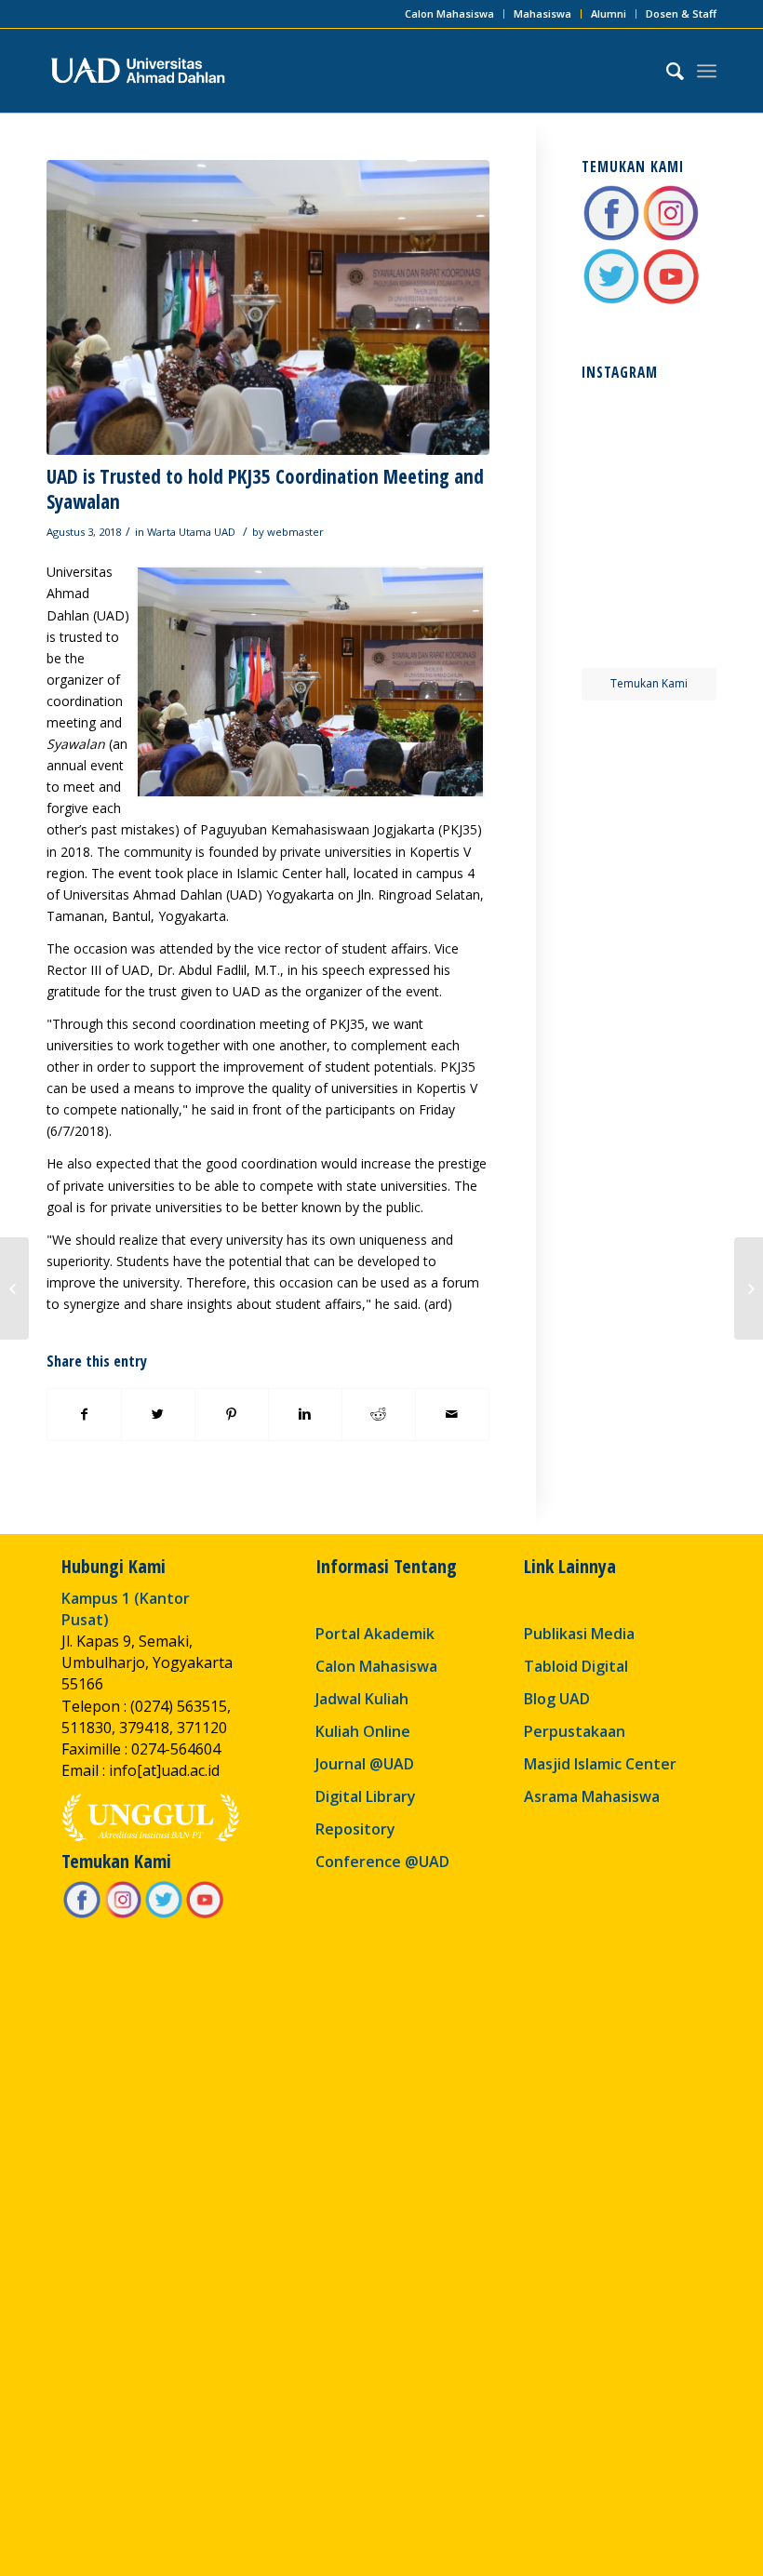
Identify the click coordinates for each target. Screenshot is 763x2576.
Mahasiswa (542, 13)
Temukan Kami (649, 683)
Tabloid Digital (576, 1666)
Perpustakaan (575, 1731)
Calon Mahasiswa (449, 13)
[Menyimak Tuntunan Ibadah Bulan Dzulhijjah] (14, 1288)
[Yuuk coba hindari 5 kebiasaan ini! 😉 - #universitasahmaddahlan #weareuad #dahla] (614, 492)
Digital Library (366, 1796)
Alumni (609, 13)
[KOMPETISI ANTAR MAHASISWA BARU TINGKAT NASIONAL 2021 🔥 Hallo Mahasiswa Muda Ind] (684, 562)
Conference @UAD (382, 1862)
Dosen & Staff (681, 13)
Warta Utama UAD (191, 532)
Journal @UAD (365, 1764)
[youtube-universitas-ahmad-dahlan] (671, 301)
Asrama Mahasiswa (592, 1796)
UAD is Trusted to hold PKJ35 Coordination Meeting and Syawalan (265, 489)
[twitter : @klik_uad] (611, 301)
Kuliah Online (363, 1731)
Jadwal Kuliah (362, 1699)
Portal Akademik (375, 1634)
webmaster (295, 532)
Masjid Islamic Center (600, 1764)
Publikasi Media (579, 1634)
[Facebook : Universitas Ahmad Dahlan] (611, 238)
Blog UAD (557, 1699)
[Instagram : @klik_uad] (671, 238)
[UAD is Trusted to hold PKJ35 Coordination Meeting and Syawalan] (268, 307)
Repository (355, 1829)
